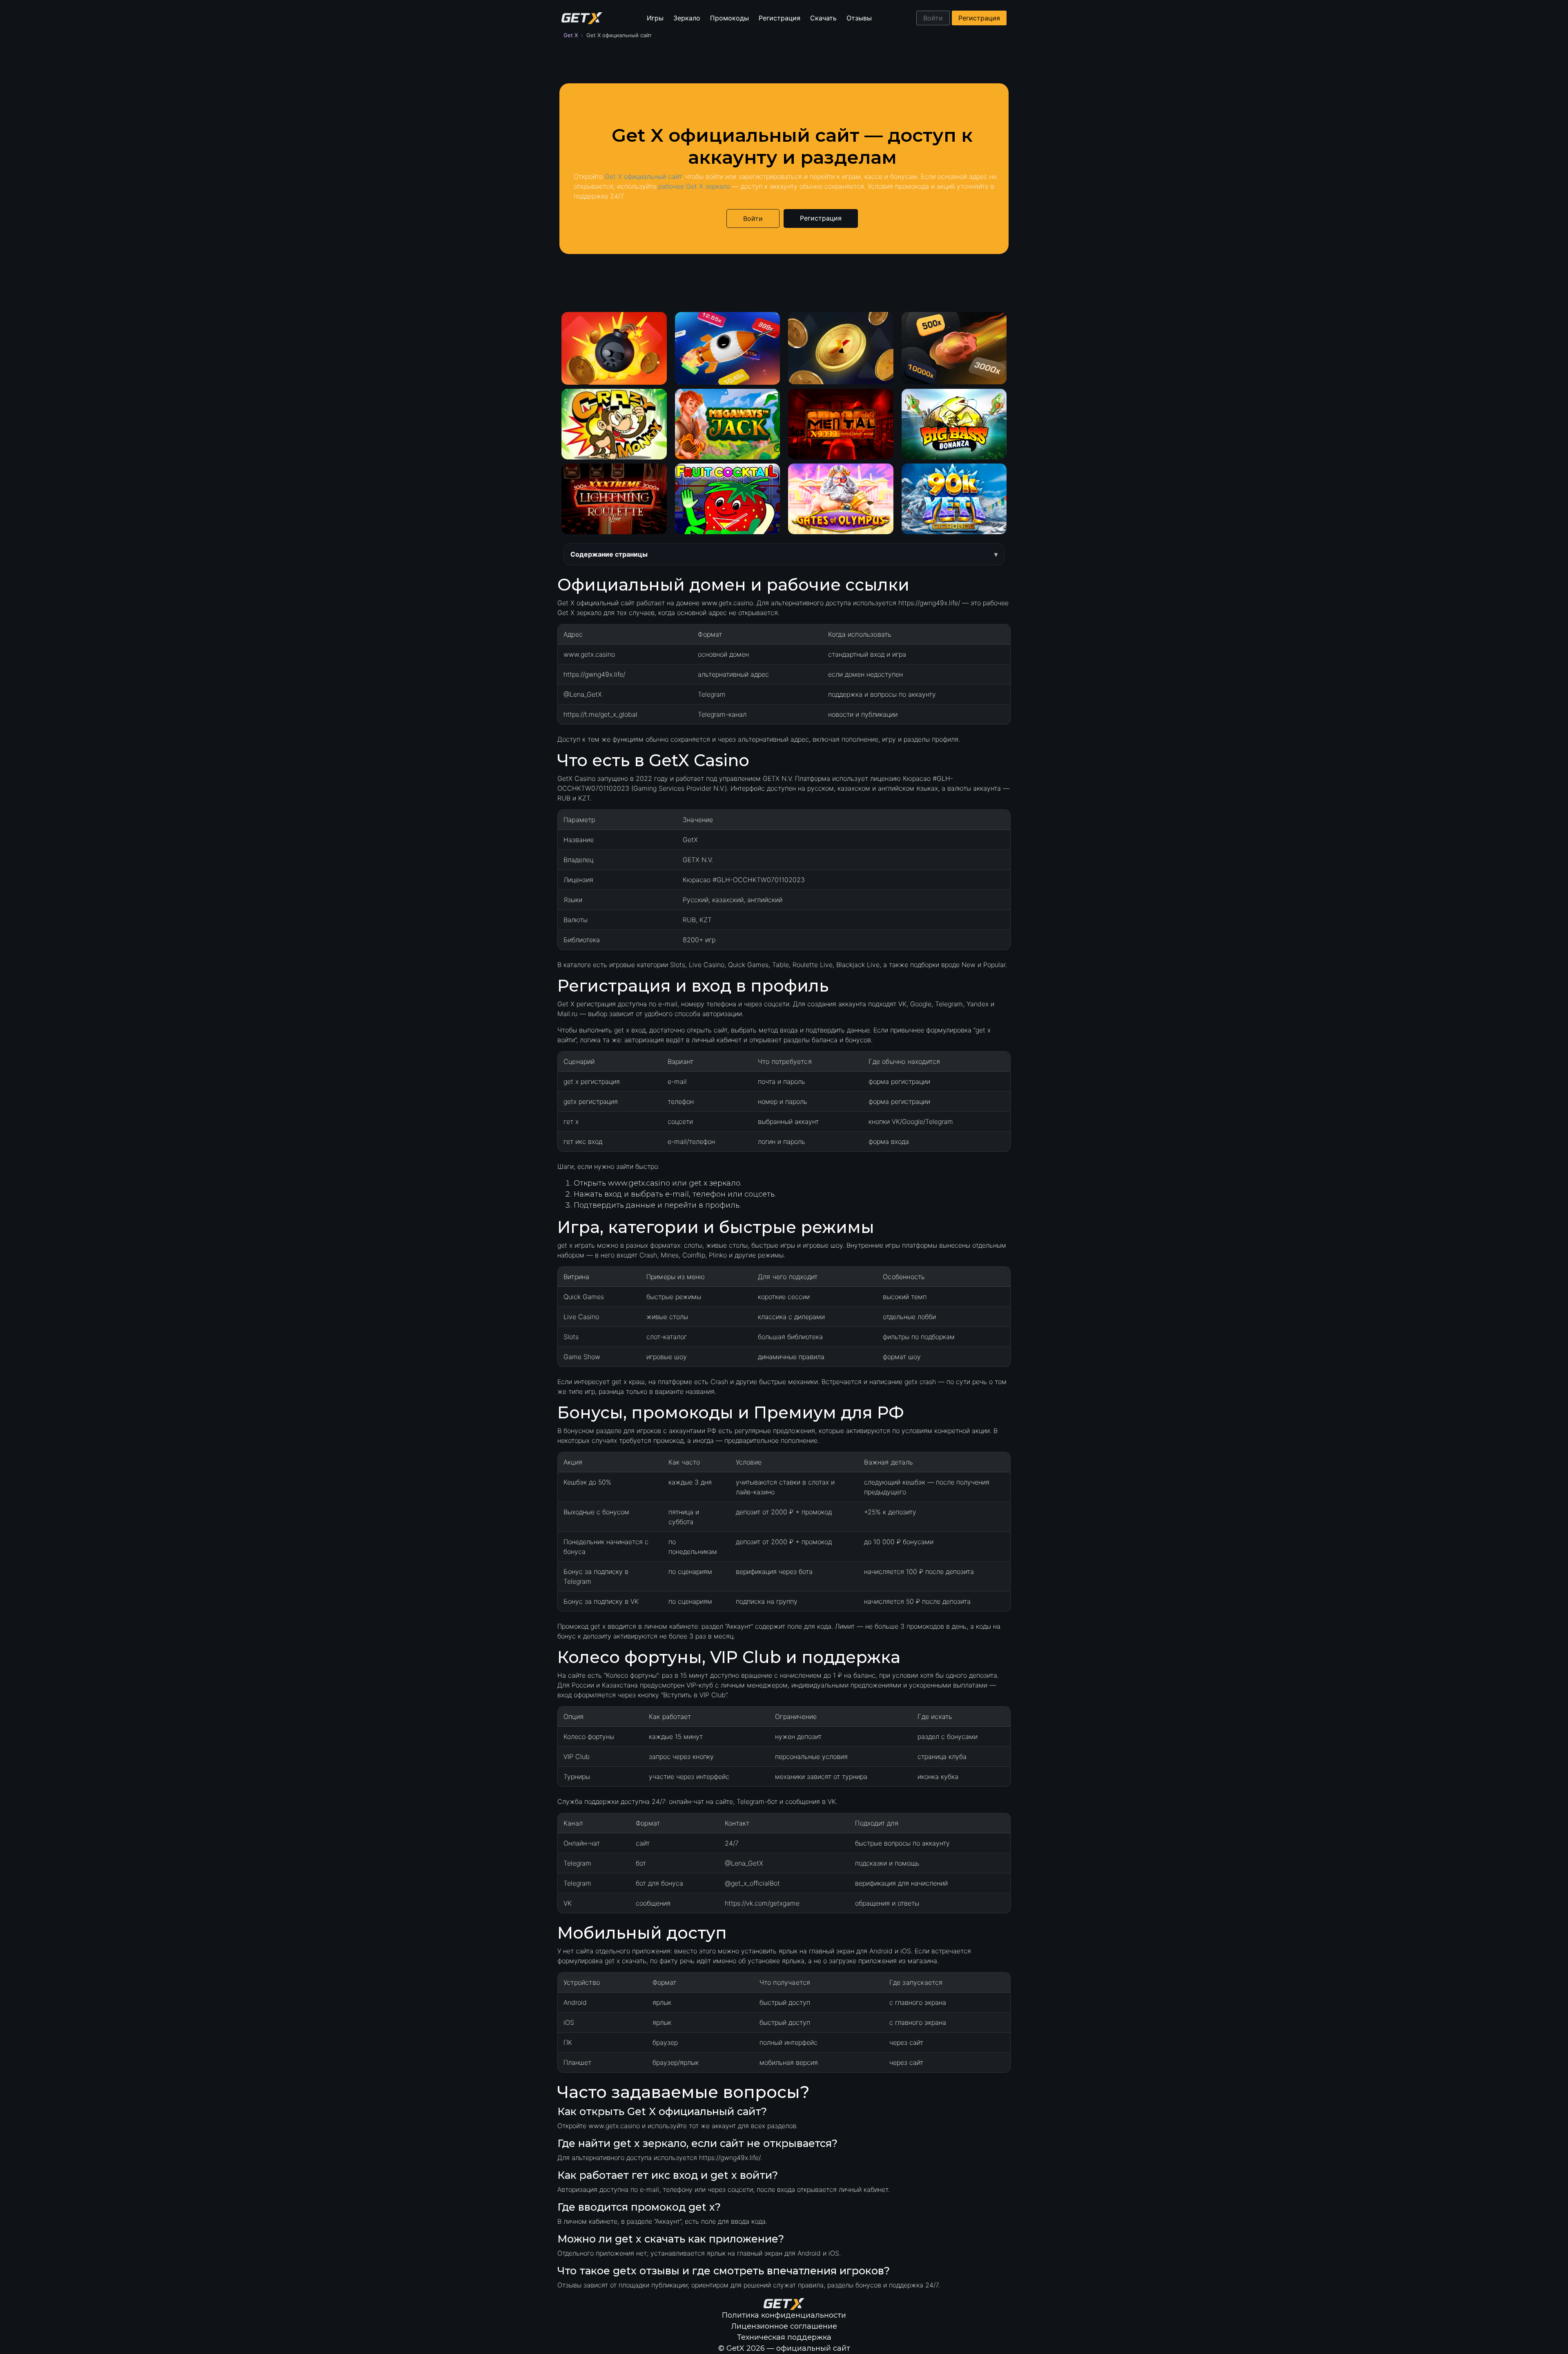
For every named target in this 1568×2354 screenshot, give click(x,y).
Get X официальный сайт (643, 176)
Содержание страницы (609, 554)
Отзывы (859, 18)
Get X (571, 35)
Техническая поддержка (784, 2337)
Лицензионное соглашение (784, 2326)
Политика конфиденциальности (784, 2315)
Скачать (823, 18)
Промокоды (729, 18)
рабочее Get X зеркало (694, 186)
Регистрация (780, 18)
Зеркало (687, 18)
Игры (655, 18)
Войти (933, 18)
